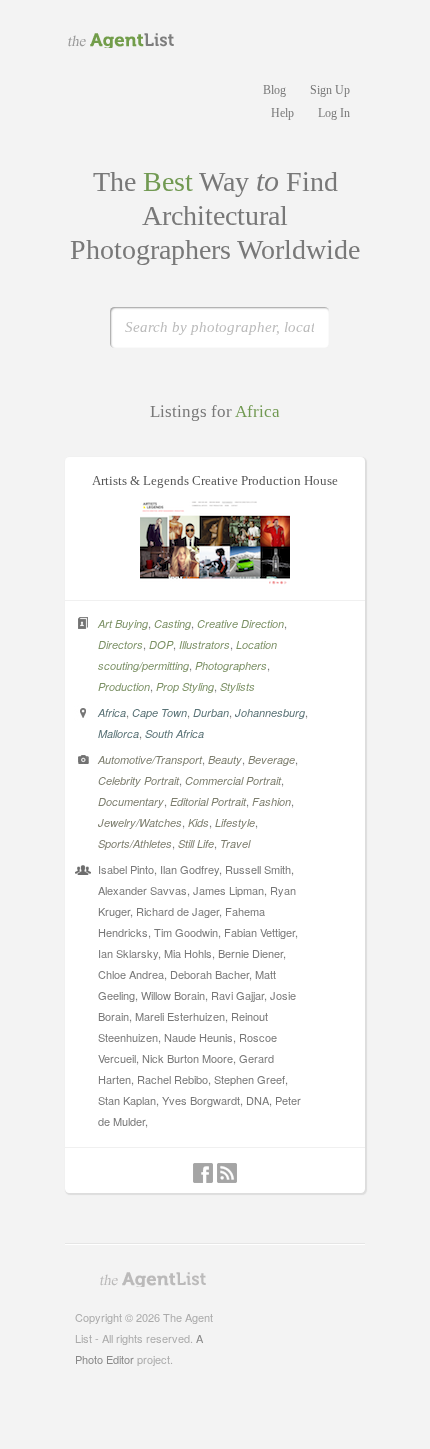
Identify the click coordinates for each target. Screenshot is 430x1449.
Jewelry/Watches (140, 822)
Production (124, 686)
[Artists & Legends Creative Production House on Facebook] (203, 1173)
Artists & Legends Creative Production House (215, 480)
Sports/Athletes (135, 843)
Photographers (231, 665)
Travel (235, 843)
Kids (198, 822)
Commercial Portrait (233, 780)
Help (282, 113)
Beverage (271, 759)
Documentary (131, 801)
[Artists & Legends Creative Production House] (215, 579)
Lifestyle (235, 822)
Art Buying (123, 623)
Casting (172, 623)
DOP (161, 644)
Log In (334, 113)
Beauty (225, 759)
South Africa (174, 733)
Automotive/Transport (150, 759)
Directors (120, 644)
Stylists (237, 686)
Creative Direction (240, 623)
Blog (274, 90)
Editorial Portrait (208, 801)
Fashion (271, 801)
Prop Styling (185, 686)
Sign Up (330, 90)
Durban (211, 712)
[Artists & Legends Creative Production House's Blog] (227, 1173)
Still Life (196, 843)
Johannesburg (270, 712)
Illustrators (204, 644)
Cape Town (159, 712)
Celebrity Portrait (138, 780)
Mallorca (118, 733)
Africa (112, 712)
